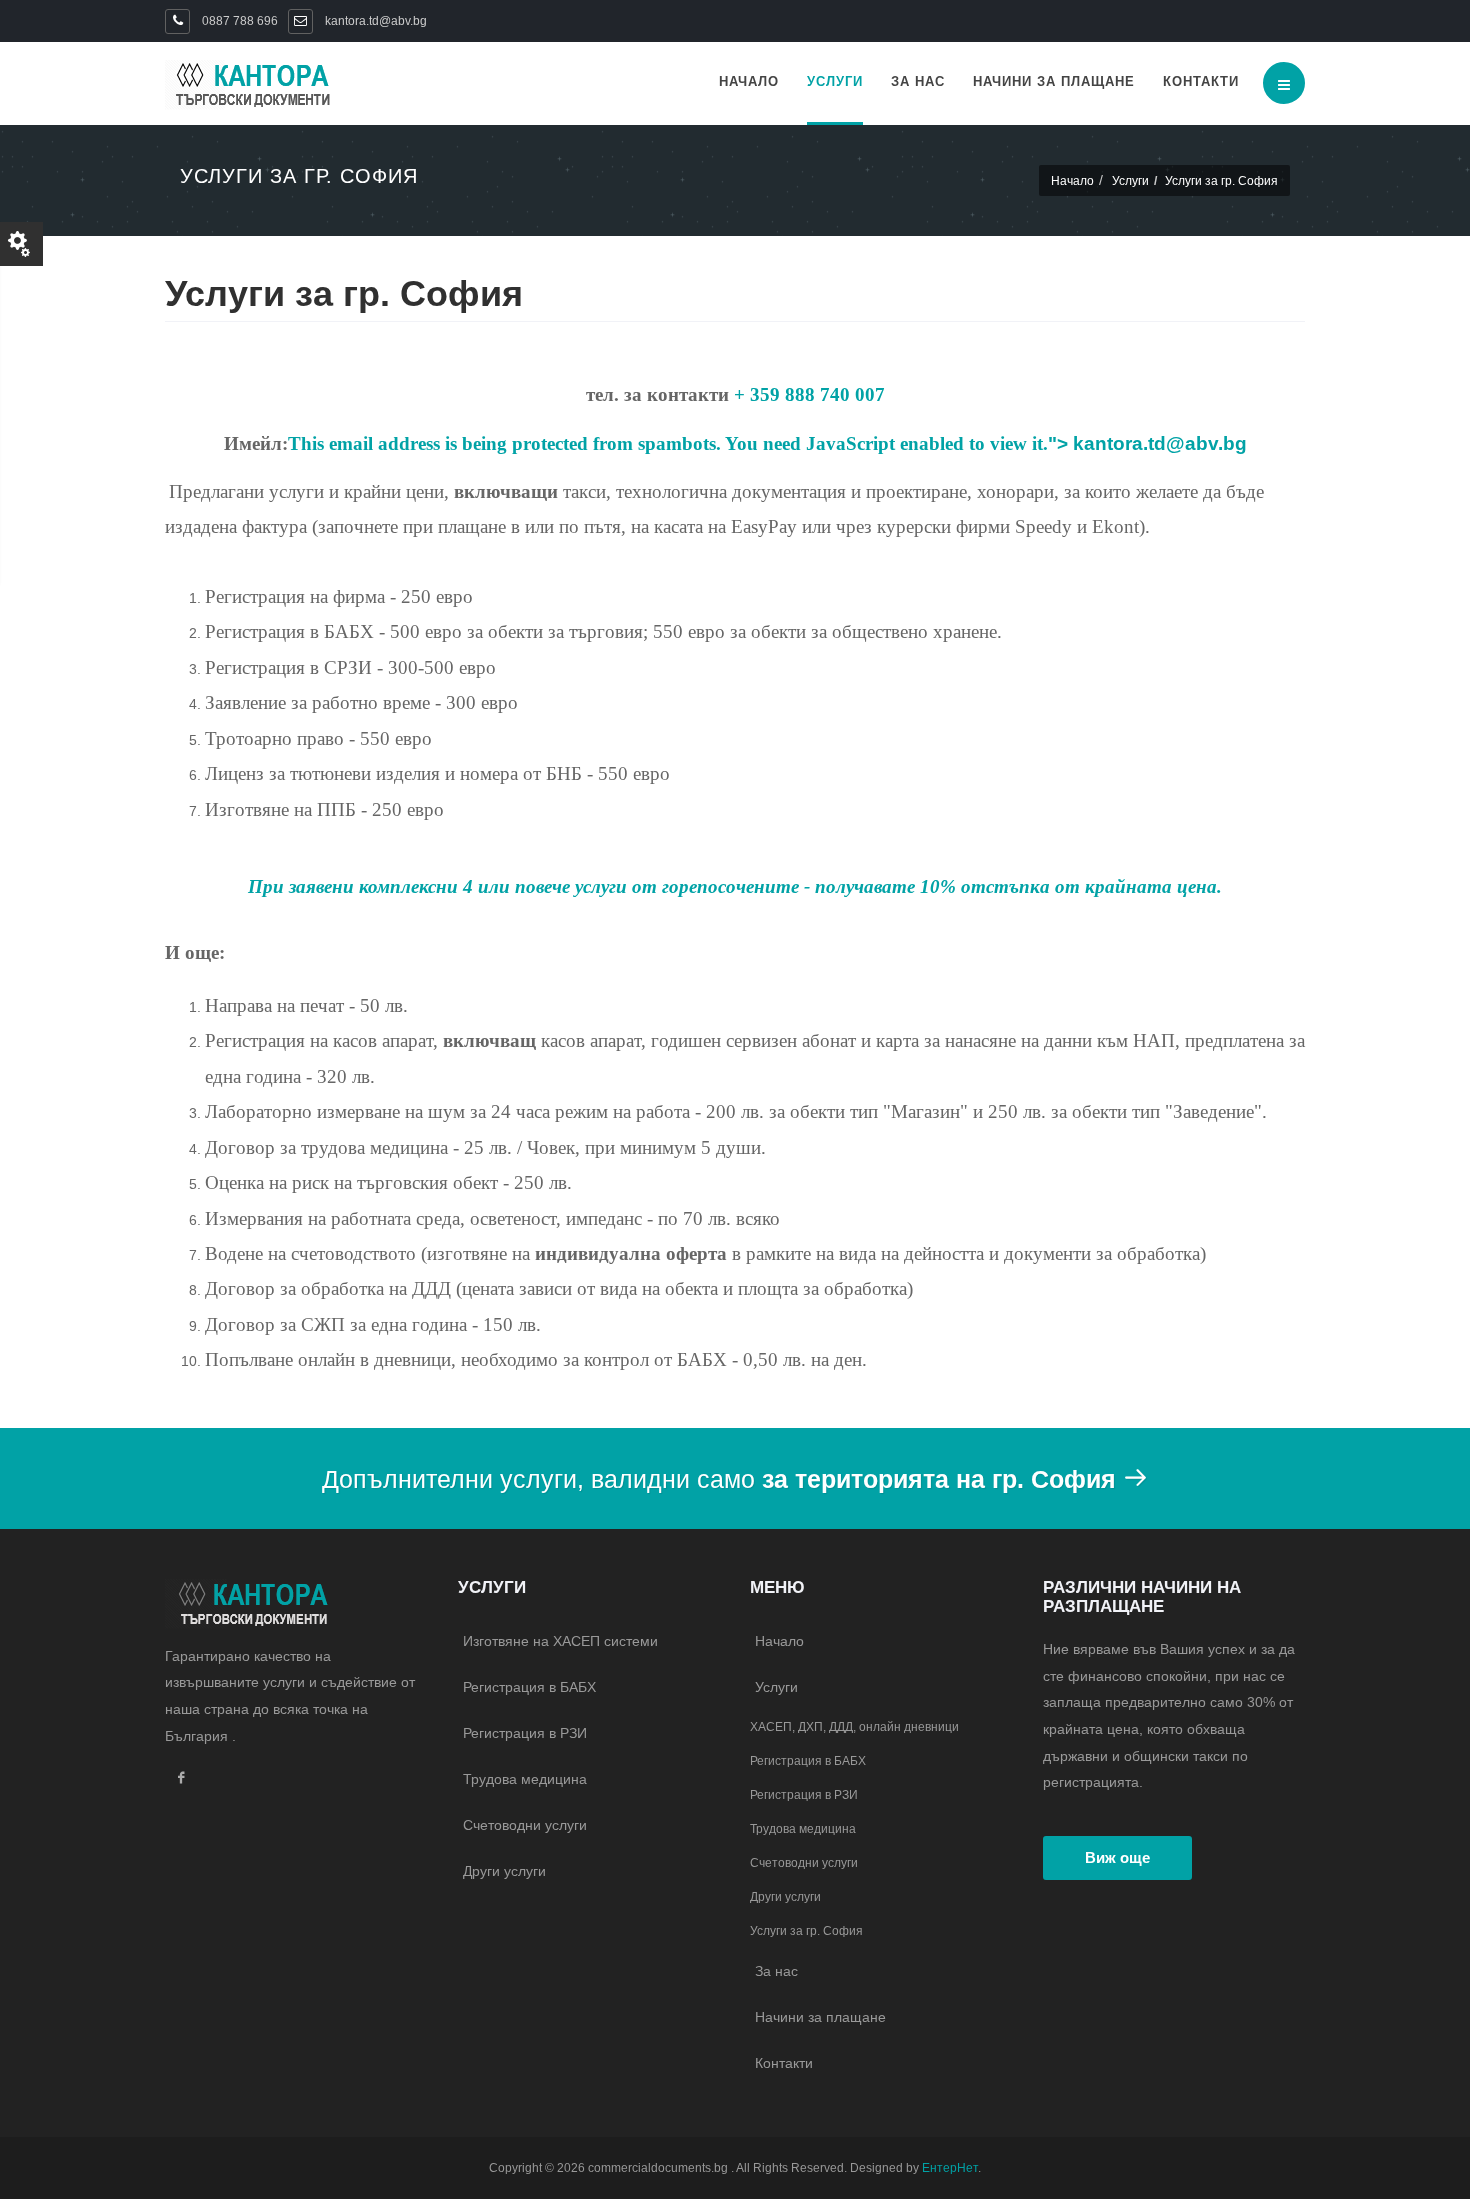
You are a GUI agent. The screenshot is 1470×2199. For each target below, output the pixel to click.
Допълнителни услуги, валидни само (719, 1479)
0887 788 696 (238, 21)
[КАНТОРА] (250, 85)
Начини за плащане (1054, 81)
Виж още (1117, 1857)
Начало (749, 81)
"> (1147, 443)
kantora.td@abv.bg (1160, 443)
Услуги (835, 81)
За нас (918, 81)
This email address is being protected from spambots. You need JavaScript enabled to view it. (668, 443)
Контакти (1201, 81)
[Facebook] (181, 1778)
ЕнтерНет (950, 2168)
